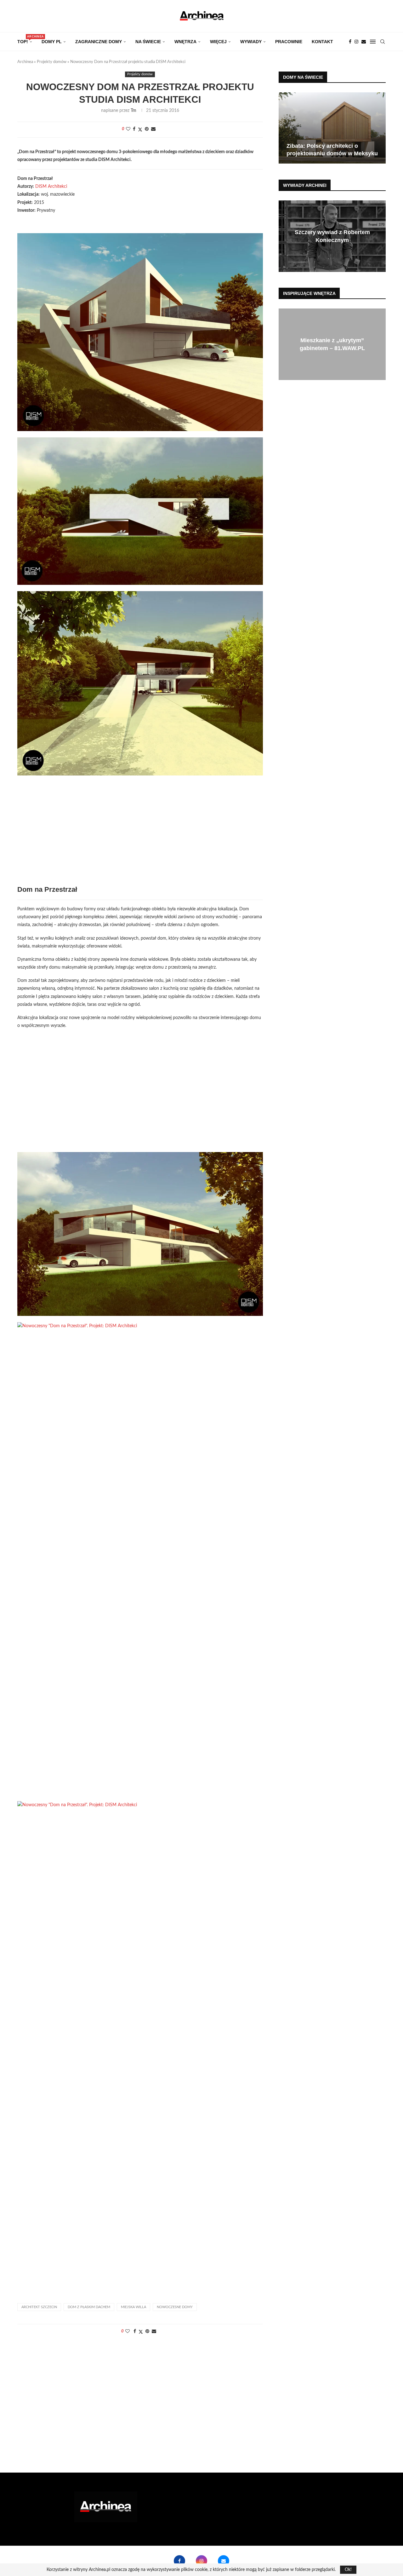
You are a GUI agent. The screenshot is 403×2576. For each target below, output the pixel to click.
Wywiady (251, 42)
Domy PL (52, 42)
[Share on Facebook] (134, 129)
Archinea (25, 62)
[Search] (383, 42)
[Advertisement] (140, 835)
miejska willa (133, 2307)
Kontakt (322, 42)
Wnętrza (185, 42)
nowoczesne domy (175, 2307)
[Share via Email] (153, 129)
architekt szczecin (39, 2307)
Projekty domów (52, 62)
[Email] (364, 42)
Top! (25, 40)
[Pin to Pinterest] (147, 129)
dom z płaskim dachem (89, 2307)
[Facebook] (350, 42)
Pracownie (289, 42)
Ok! (348, 2570)
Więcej (218, 42)
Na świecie (148, 42)
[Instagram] (356, 42)
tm (133, 111)
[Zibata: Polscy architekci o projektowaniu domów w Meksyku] (332, 128)
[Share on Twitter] (140, 130)
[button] (284, 128)
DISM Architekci (51, 187)
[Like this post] (128, 129)
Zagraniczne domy (99, 42)
